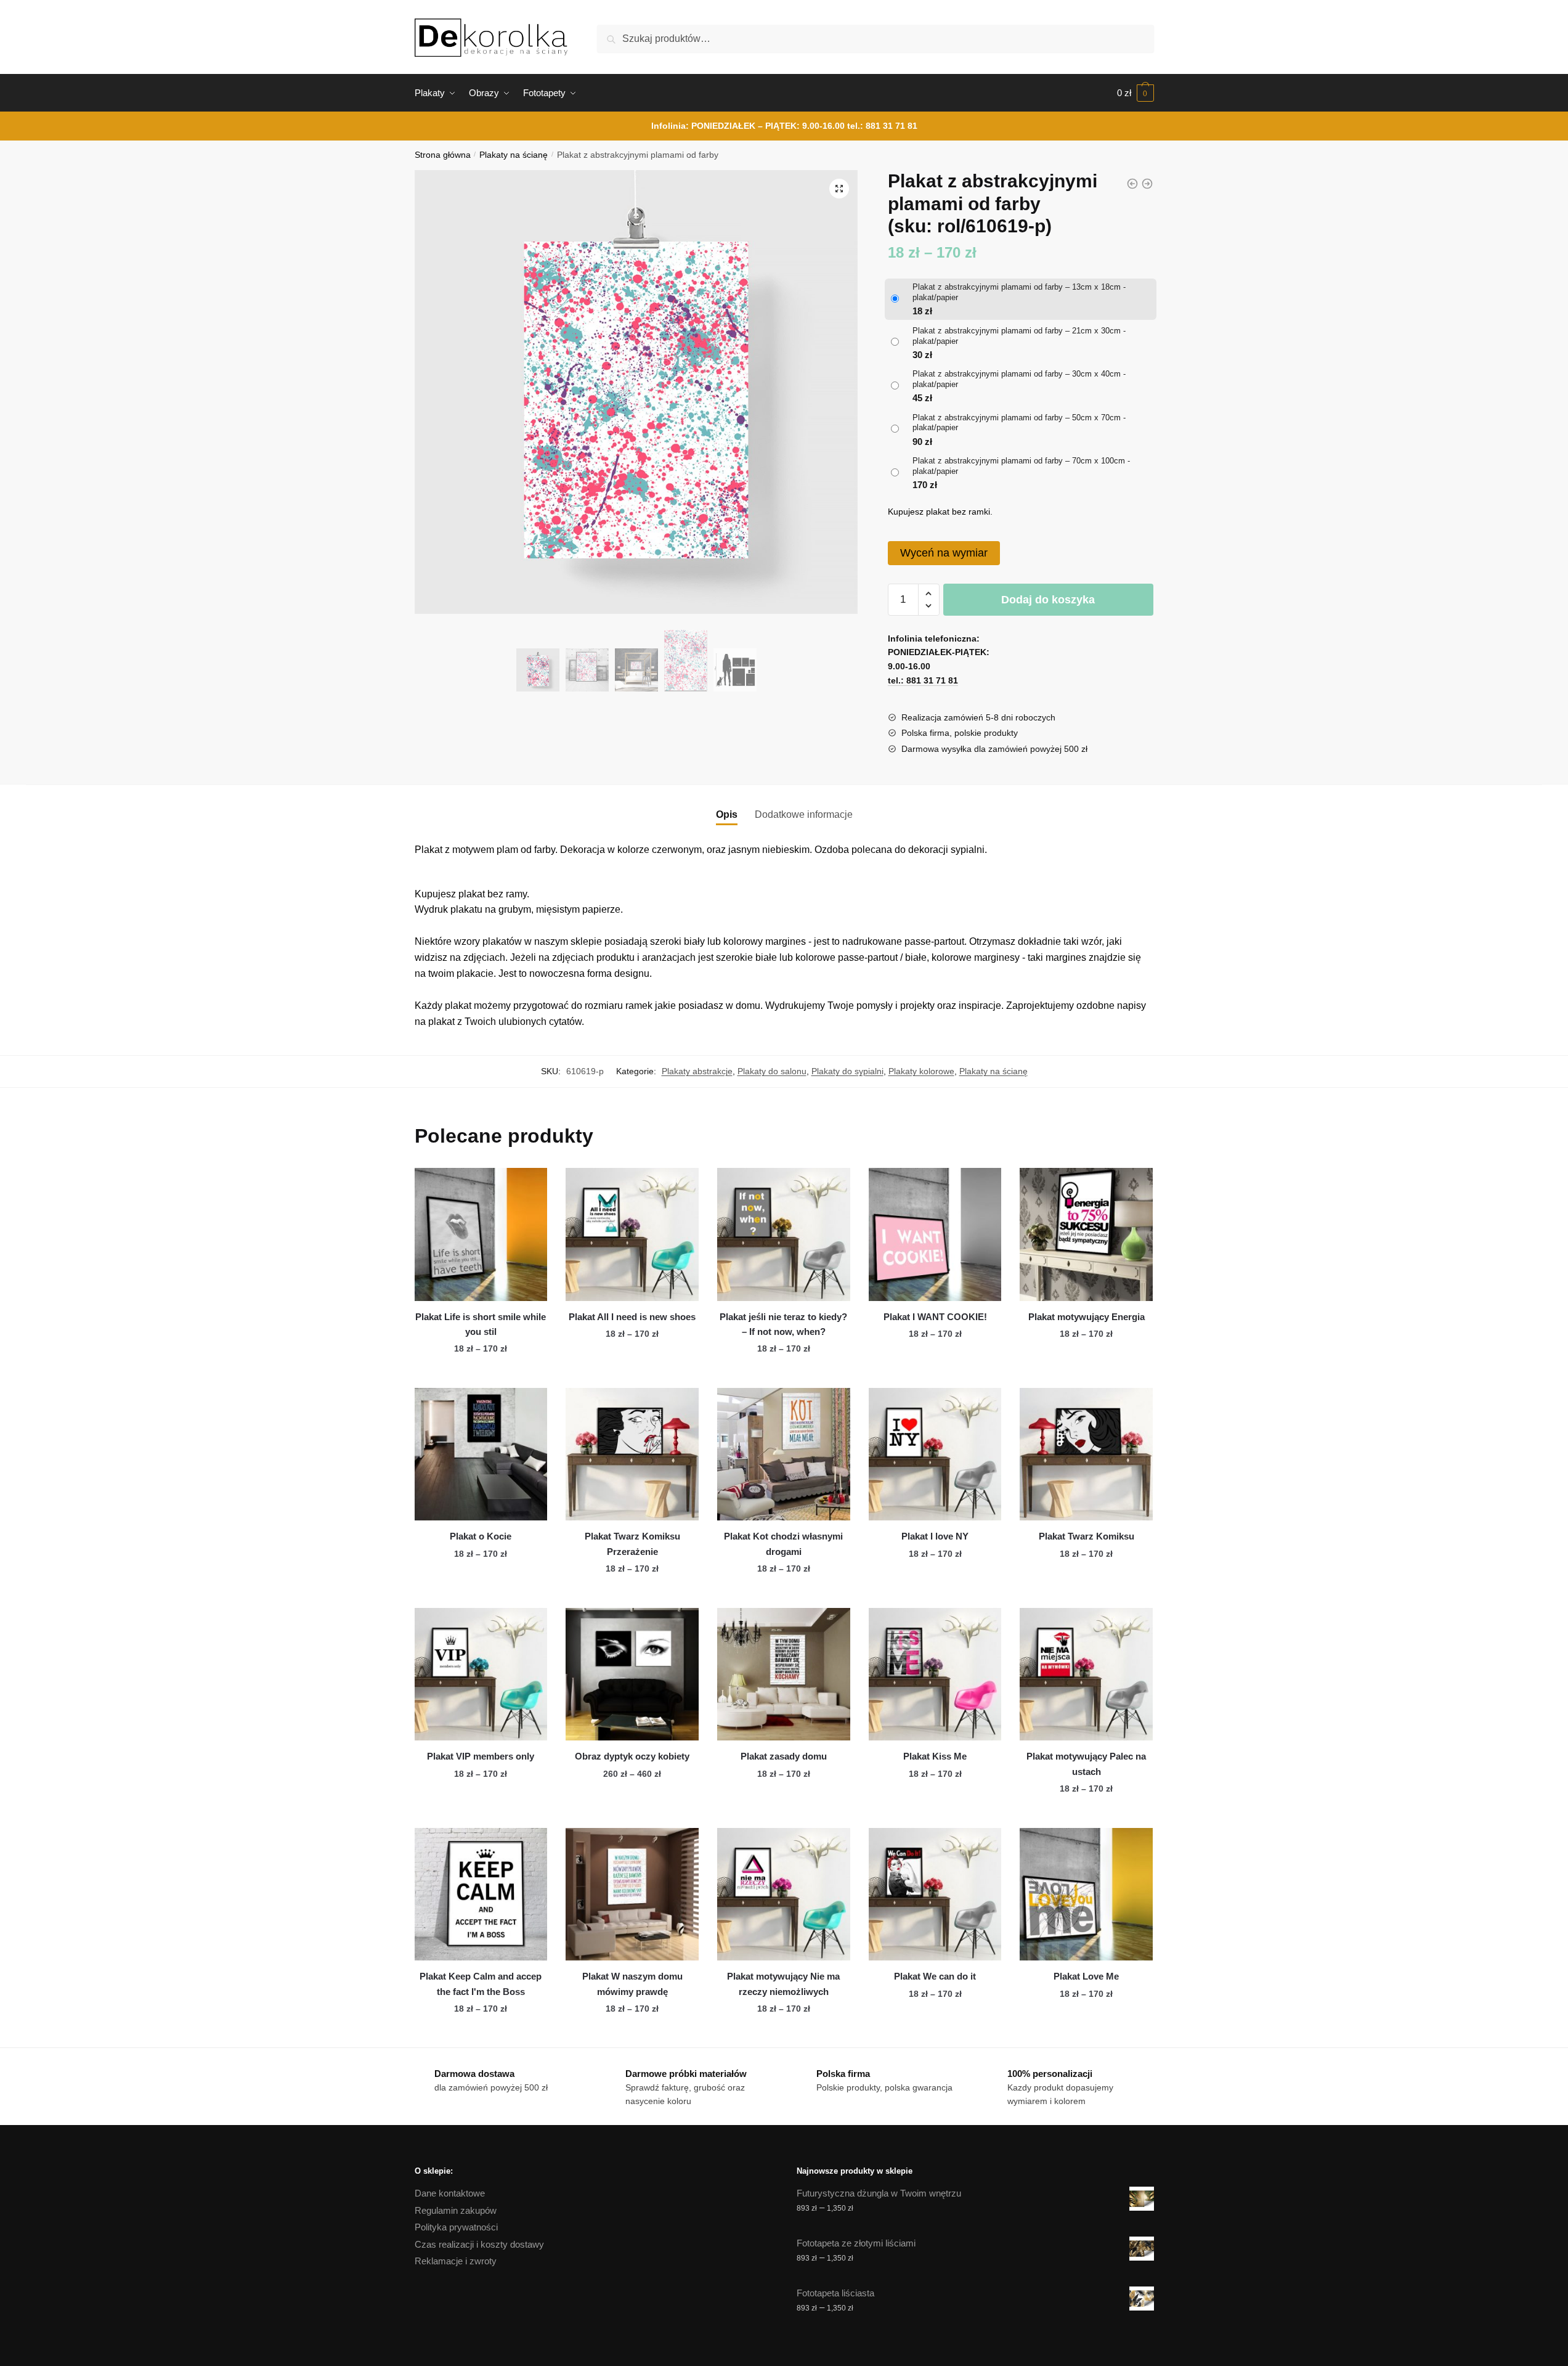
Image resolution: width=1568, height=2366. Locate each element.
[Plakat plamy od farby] (1132, 184)
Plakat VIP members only (481, 1756)
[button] (839, 189)
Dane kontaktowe (450, 2193)
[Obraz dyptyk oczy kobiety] (632, 1675)
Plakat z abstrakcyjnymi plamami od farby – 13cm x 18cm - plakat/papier (1019, 292)
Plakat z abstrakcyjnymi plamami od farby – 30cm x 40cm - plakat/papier (1019, 379)
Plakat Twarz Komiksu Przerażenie (632, 1544)
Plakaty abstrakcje (697, 1071)
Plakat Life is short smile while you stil (481, 1324)
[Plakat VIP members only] (481, 1675)
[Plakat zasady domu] (784, 1675)
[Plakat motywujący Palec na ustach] (1086, 1675)
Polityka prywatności (456, 2227)
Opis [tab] (727, 814)
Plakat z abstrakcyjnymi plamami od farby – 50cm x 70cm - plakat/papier (1019, 423)
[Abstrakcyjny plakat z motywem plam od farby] (1147, 184)
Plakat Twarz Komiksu (1087, 1536)
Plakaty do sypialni (847, 1071)
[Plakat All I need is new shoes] (632, 1234)
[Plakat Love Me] (1086, 1895)
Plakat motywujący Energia (1087, 1317)
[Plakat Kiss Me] (935, 1675)
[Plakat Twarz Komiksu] (1086, 1454)
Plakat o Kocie (481, 1536)
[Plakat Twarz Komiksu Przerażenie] (632, 1454)
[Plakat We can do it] (935, 1895)
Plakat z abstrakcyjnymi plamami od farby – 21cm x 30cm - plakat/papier (1019, 336)
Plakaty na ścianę (514, 155)
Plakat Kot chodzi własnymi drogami (783, 1544)
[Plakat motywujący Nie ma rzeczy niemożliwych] (784, 1895)
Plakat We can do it (935, 1976)
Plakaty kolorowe (921, 1071)
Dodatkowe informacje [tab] (804, 814)
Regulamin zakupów (456, 2210)
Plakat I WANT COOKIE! (935, 1317)
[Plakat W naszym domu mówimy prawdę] (632, 1895)
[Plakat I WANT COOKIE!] (935, 1234)
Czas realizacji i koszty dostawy (479, 2244)
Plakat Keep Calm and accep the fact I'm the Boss (481, 1984)
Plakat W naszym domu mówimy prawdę (632, 1984)
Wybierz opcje (481, 1373)
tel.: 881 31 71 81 (882, 126)
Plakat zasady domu (784, 1756)
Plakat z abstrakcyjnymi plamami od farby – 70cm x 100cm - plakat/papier (1021, 466)
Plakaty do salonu (772, 1071)
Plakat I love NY (935, 1536)
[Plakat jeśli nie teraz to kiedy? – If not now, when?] (784, 1234)
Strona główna (443, 155)
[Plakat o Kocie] (481, 1454)
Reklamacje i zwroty (456, 2261)
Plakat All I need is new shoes (632, 1317)
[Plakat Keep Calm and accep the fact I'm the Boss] (481, 1895)
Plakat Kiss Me (935, 1756)
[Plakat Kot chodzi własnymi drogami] (784, 1454)
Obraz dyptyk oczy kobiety (632, 1756)
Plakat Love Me (1086, 1976)
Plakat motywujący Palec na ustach (1086, 1764)
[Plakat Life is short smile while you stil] (481, 1234)
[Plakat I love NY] (935, 1454)
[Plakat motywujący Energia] (1086, 1234)
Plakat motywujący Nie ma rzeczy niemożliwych (783, 1984)
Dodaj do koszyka (1048, 600)
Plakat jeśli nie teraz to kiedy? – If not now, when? (783, 1324)
